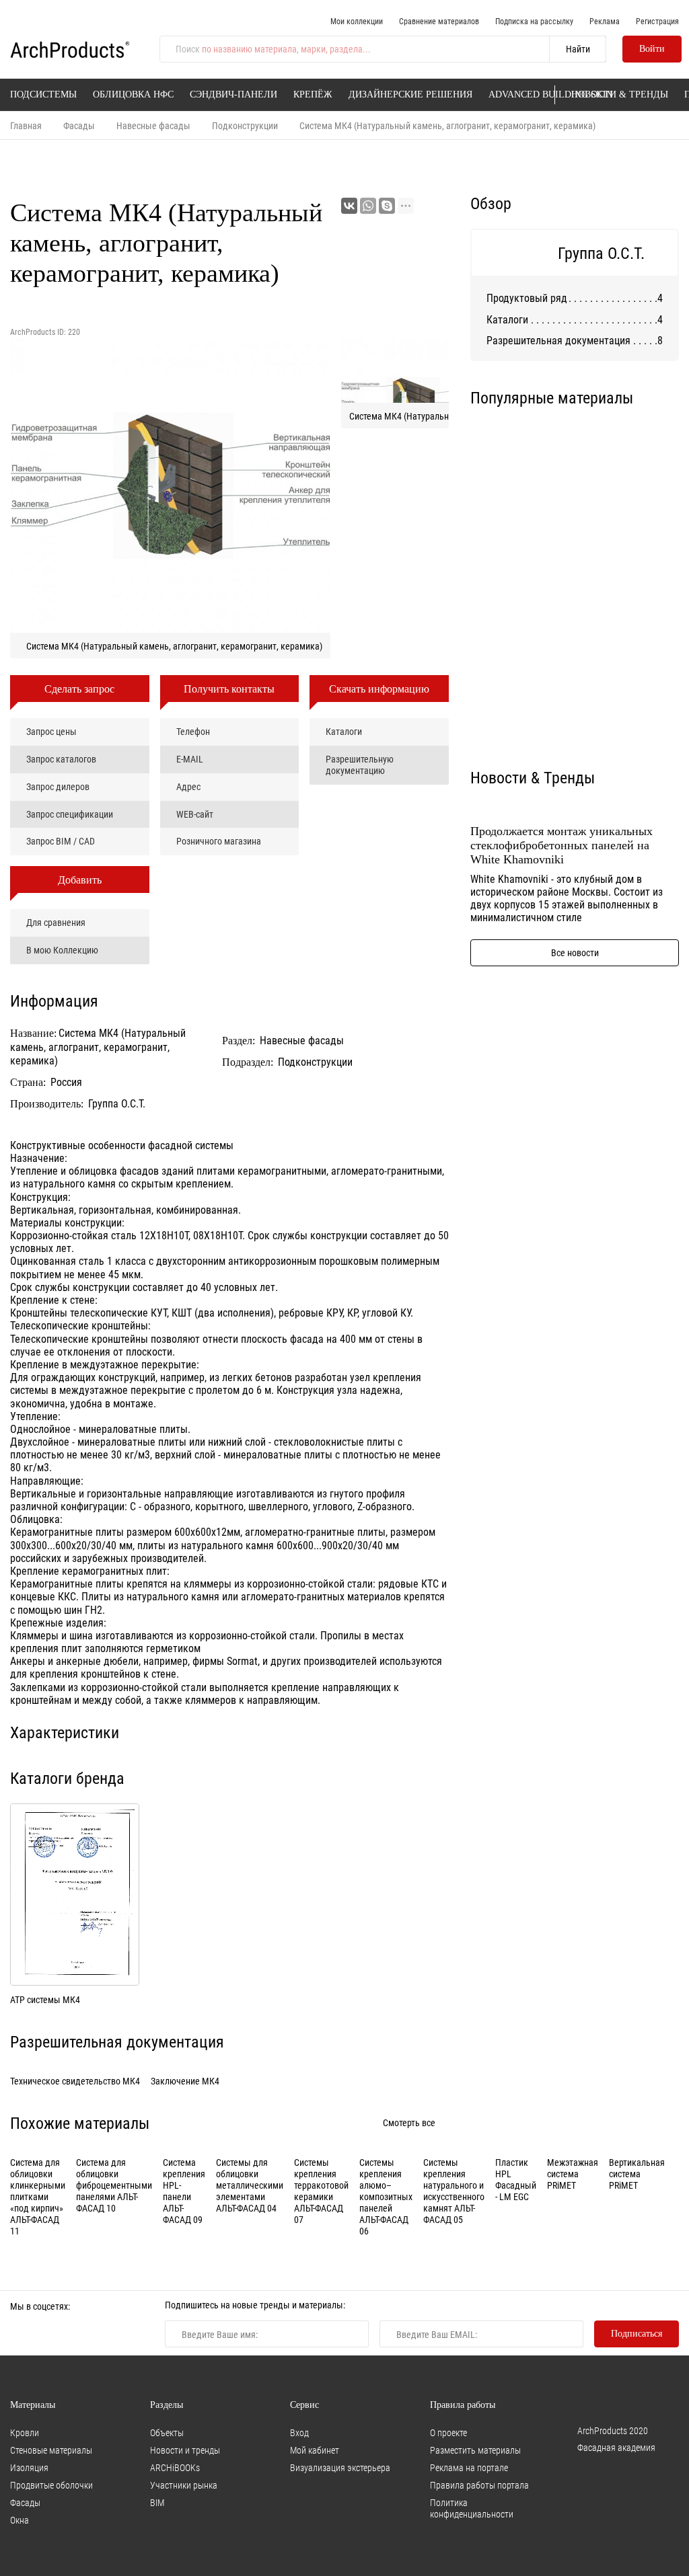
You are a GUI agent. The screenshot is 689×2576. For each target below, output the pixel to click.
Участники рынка (184, 2485)
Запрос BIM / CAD (61, 841)
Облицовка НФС (133, 94)
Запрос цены (51, 731)
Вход (299, 2432)
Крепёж (313, 94)
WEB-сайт (195, 814)
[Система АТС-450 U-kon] (629, 472)
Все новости (575, 952)
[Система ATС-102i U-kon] (520, 692)
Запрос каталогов (61, 759)
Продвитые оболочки (51, 2485)
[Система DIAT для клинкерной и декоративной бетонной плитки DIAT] (520, 472)
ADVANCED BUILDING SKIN (551, 94)
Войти (652, 49)
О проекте (448, 2432)
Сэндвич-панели (233, 94)
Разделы (167, 2405)
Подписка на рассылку (534, 21)
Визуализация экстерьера (340, 2467)
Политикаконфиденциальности (472, 2508)
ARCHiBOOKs (175, 2467)
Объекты (167, 2432)
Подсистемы (43, 94)
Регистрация (657, 21)
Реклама (605, 21)
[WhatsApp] (368, 206)
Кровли (25, 2432)
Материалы (33, 2405)
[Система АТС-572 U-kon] (520, 582)
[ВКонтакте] (349, 206)
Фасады (79, 125)
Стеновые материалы (51, 2450)
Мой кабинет (315, 2450)
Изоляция (29, 2467)
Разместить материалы (475, 2450)
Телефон (193, 731)
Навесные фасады (153, 125)
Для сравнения (56, 922)
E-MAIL (190, 759)
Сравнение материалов (439, 21)
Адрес (188, 786)
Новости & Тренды (620, 94)
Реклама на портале (469, 2467)
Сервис (304, 2405)
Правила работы (463, 2405)
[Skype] (387, 206)
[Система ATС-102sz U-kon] (629, 692)
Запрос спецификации (70, 814)
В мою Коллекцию (62, 950)
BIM (157, 2502)
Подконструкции (245, 125)
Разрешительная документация (558, 340)
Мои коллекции (357, 21)
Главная (26, 125)
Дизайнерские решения (410, 94)
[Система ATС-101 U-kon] (629, 582)
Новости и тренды (185, 2450)
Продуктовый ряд (527, 298)
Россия (66, 1082)
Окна (20, 2520)
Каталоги (344, 731)
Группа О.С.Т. (117, 1103)
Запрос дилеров (58, 786)
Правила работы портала (479, 2485)
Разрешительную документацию (360, 765)
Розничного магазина (219, 841)
